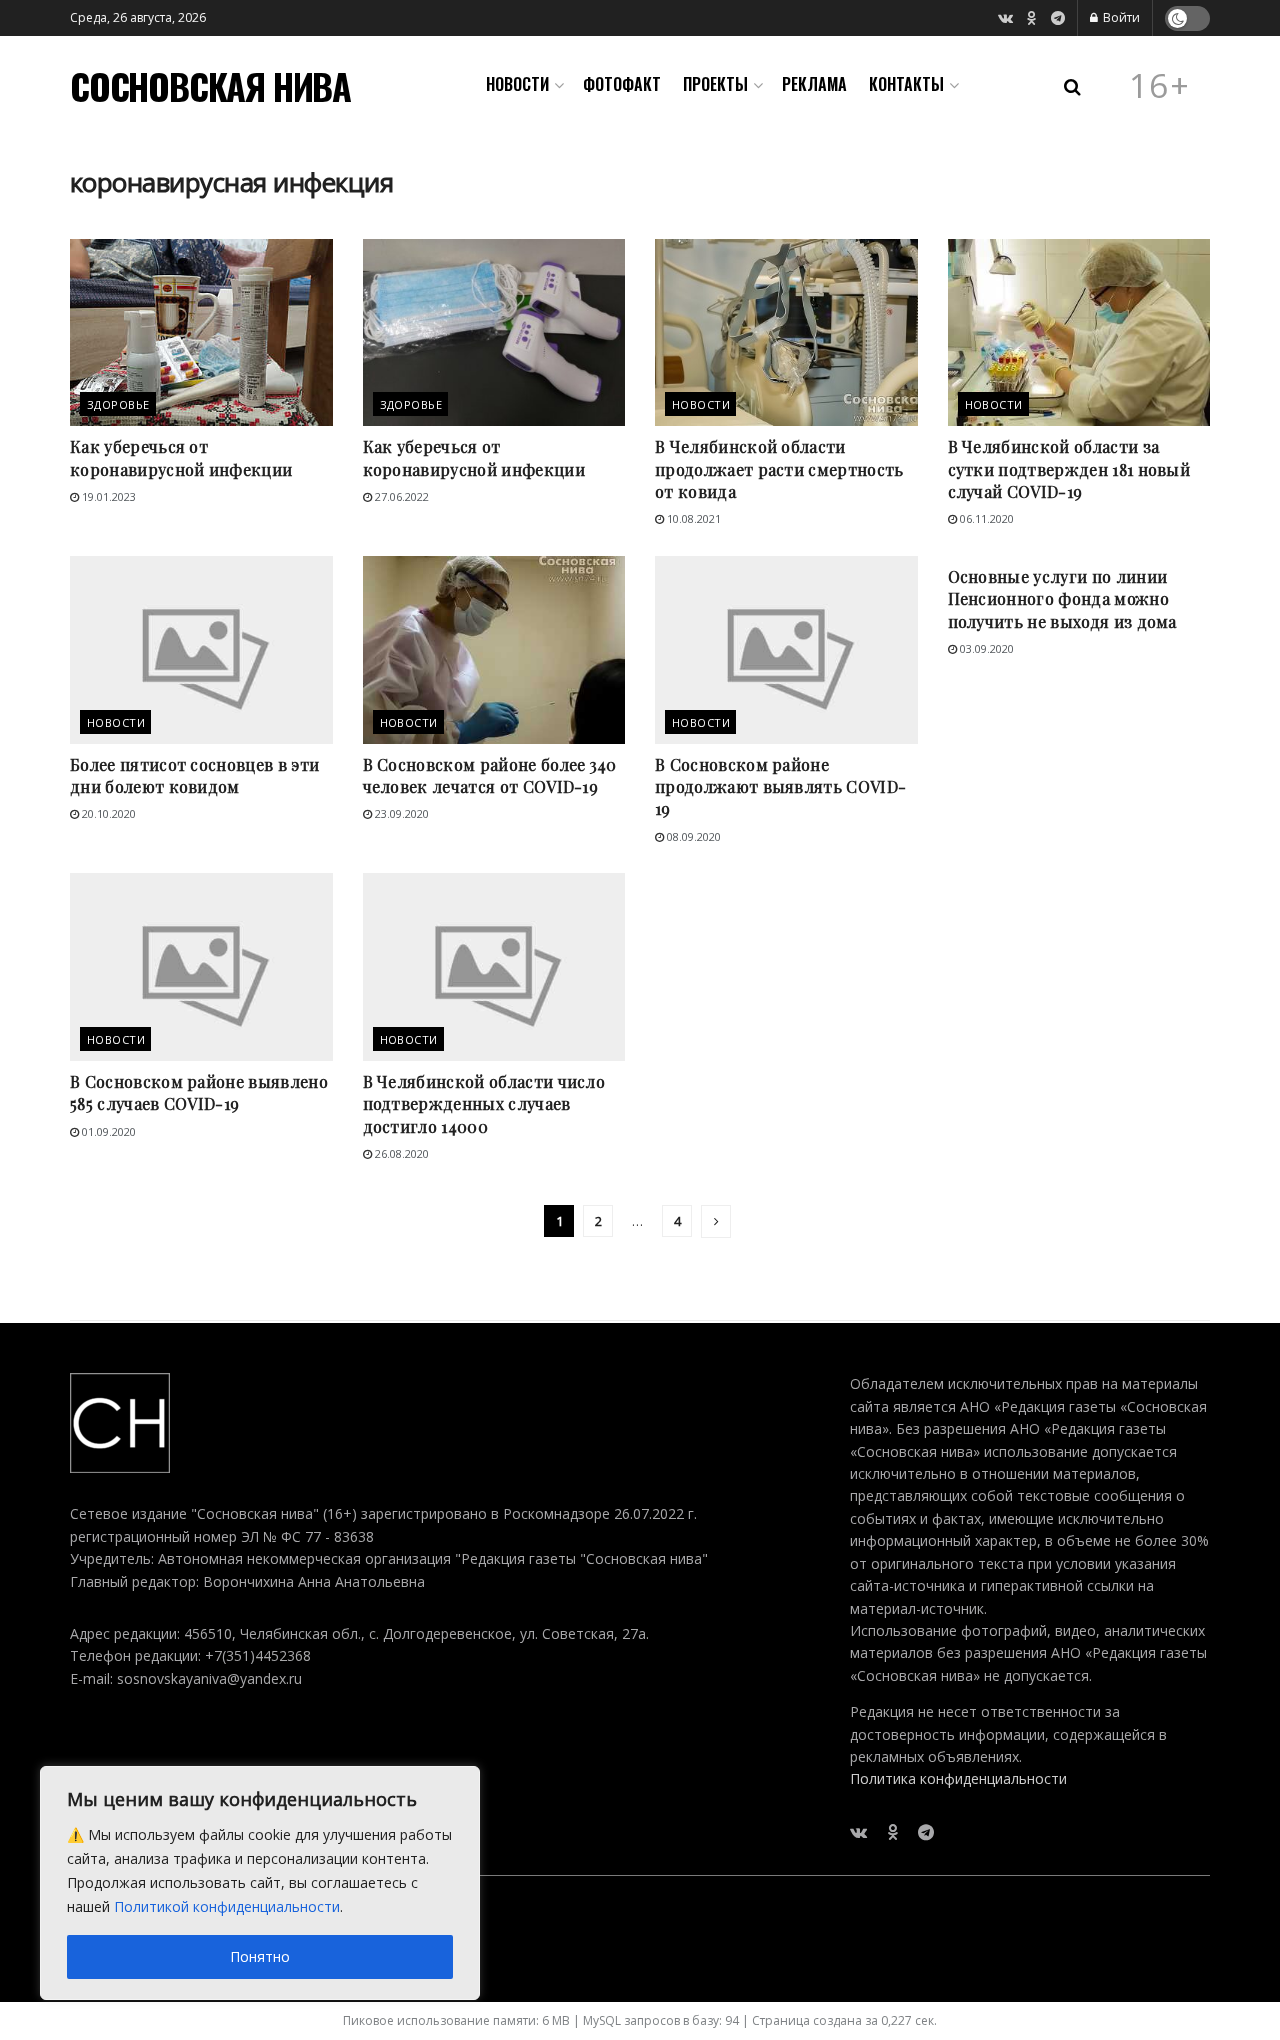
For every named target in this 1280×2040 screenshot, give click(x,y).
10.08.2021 (692, 518)
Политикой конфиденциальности (227, 1906)
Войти (1120, 17)
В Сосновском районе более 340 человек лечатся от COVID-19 (490, 775)
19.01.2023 (107, 496)
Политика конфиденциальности (958, 1778)
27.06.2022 (400, 496)
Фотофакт (622, 84)
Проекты (715, 84)
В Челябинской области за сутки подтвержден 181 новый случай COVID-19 (1069, 469)
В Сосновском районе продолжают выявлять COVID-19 (780, 787)
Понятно (260, 1956)
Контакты (906, 84)
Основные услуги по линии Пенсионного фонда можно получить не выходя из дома (1062, 599)
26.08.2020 (400, 1153)
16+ (1160, 86)
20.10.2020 (107, 813)
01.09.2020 (107, 1131)
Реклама (814, 84)
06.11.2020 (985, 518)
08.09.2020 (692, 836)
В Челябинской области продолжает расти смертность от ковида (779, 469)
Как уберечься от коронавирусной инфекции (181, 457)
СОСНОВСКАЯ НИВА (210, 86)
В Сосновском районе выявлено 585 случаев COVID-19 (199, 1092)
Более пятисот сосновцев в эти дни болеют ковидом (194, 775)
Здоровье (118, 404)
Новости (517, 84)
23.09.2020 (400, 813)
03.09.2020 (985, 648)
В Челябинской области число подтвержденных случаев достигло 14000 (484, 1104)
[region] (260, 1883)
